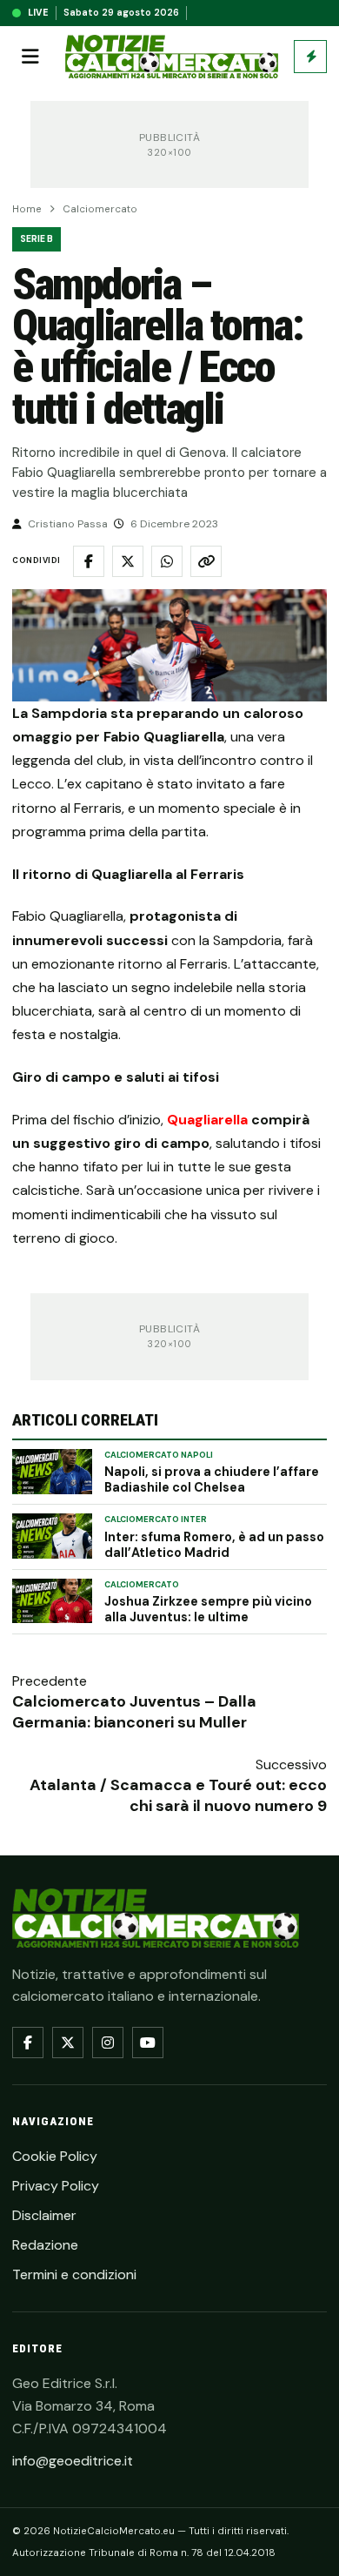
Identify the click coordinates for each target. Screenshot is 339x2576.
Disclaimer (44, 2215)
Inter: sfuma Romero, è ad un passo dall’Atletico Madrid (214, 1545)
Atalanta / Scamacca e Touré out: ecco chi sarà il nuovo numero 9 (178, 1795)
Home (27, 209)
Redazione (45, 2245)
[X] (68, 2043)
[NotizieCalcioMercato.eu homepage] (172, 57)
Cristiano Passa (68, 524)
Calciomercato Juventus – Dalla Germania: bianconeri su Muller (134, 1712)
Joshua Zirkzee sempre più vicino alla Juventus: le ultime (208, 1609)
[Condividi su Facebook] (89, 561)
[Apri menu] (30, 57)
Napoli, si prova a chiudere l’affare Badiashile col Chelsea (212, 1479)
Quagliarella (207, 1120)
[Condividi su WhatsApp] (167, 561)
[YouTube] (148, 2043)
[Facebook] (28, 2043)
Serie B (37, 239)
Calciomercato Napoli (159, 1455)
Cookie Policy (55, 2156)
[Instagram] (108, 2043)
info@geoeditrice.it (73, 2461)
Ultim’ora (310, 57)
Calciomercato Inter (156, 1519)
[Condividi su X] (128, 561)
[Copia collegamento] (206, 561)
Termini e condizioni (74, 2274)
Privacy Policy (56, 2186)
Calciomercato (100, 209)
